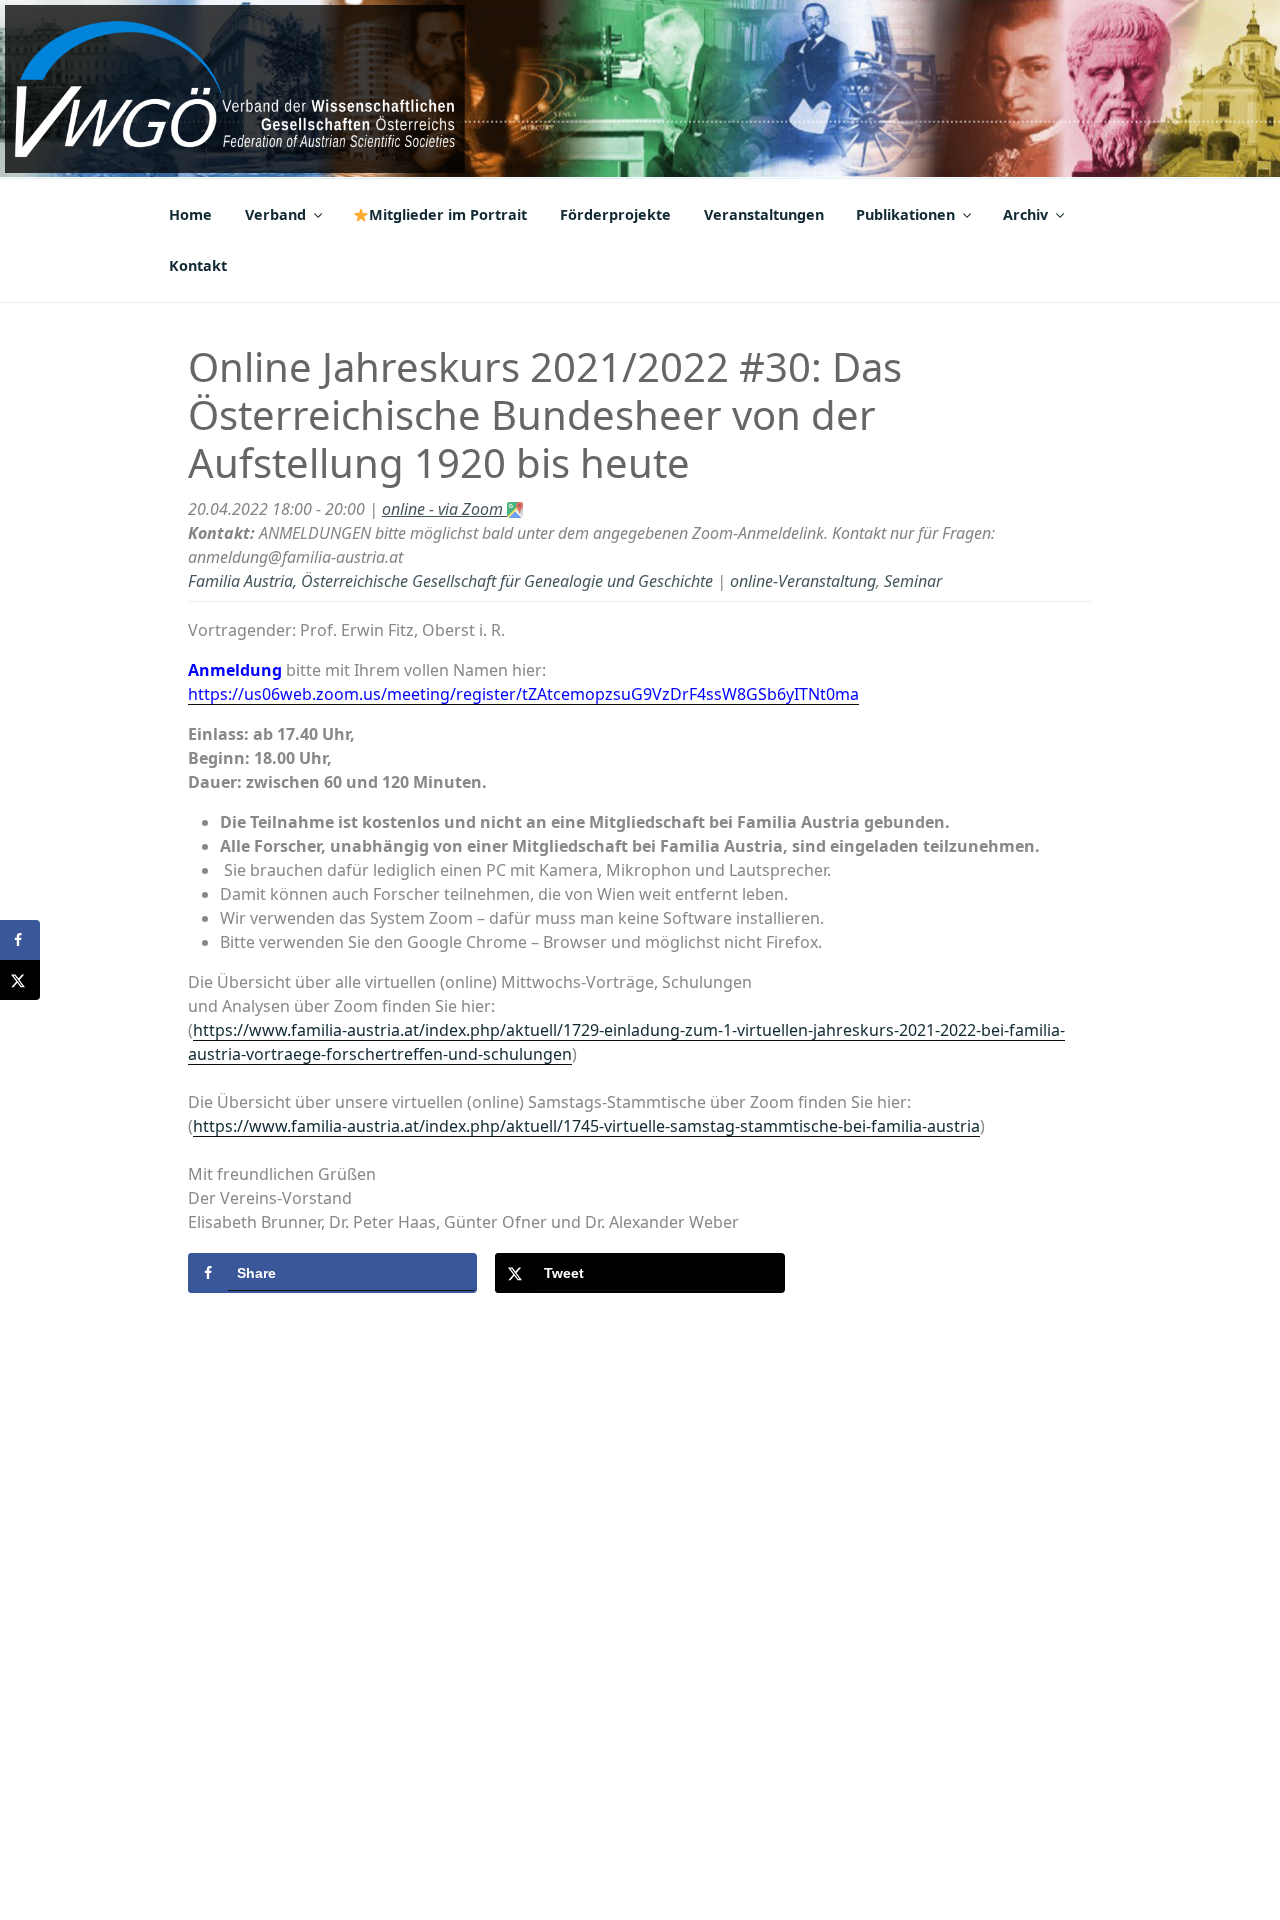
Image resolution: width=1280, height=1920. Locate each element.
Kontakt (198, 265)
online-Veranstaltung (803, 581)
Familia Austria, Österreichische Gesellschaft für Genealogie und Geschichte (450, 581)
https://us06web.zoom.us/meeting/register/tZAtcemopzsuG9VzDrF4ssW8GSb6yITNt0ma (523, 694)
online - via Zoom (444, 509)
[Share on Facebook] (20, 940)
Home (190, 214)
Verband (275, 214)
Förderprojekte (615, 214)
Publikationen (905, 214)
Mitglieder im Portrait (448, 214)
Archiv (1025, 214)
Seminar (913, 581)
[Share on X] (20, 980)
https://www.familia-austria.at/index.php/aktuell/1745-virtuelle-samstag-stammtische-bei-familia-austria (586, 1126)
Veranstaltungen (764, 214)
